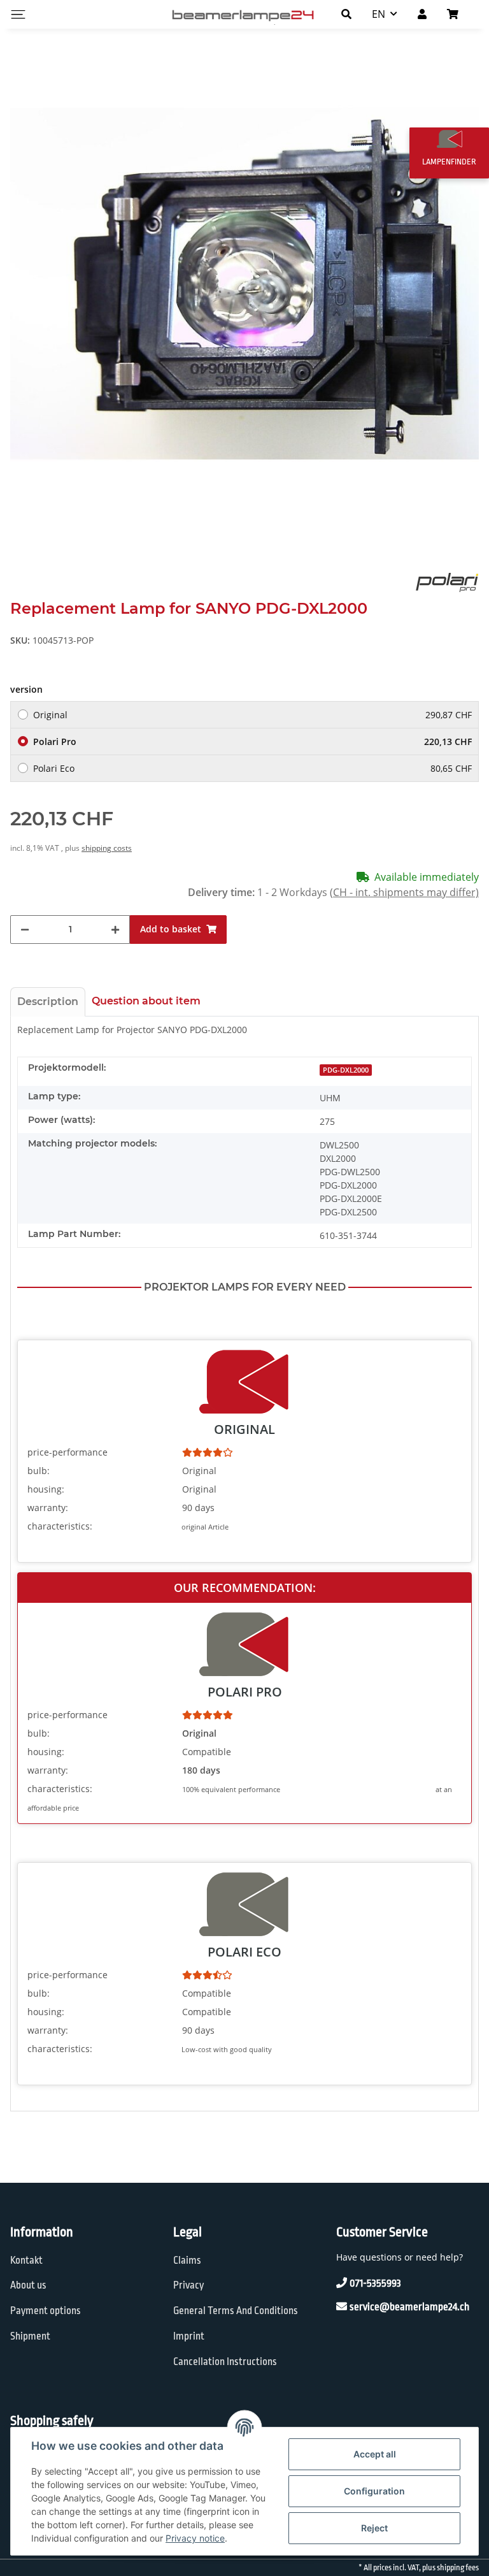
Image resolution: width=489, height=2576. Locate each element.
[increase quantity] (115, 930)
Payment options (46, 2311)
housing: (46, 1489)
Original (252, 715)
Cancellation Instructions (225, 2362)
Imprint (189, 2336)
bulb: (39, 1471)
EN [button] (379, 14)
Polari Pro (252, 742)
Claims (187, 2261)
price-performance (67, 1452)
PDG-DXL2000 (346, 1070)
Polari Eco (252, 768)
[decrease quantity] (25, 930)
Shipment (30, 2336)
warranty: (48, 1508)
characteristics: (60, 1526)
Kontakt (26, 2261)
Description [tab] (48, 1002)
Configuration (374, 2491)
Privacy (188, 2285)
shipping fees (458, 2568)
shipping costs (107, 848)
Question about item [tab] (146, 1001)
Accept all (375, 2454)
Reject (374, 2528)
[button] (346, 14)
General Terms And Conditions (236, 2311)
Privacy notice (195, 2538)
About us (28, 2285)
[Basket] (458, 14)
